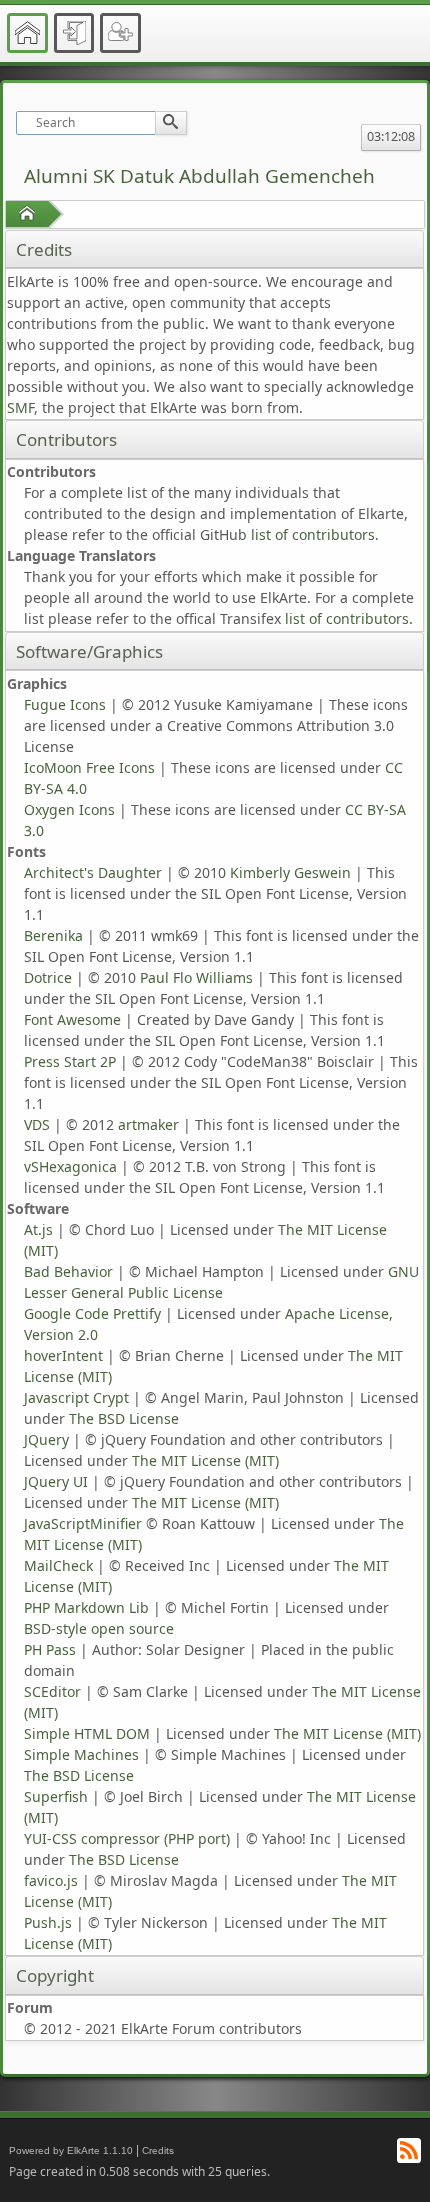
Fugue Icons (65, 704)
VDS (37, 1124)
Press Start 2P (70, 1061)
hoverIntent (63, 1355)
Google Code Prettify (92, 1313)
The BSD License (124, 1418)
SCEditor (52, 1691)
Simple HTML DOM (87, 1733)
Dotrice (48, 977)
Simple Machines (81, 1754)
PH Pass (50, 1649)
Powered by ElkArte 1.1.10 (71, 2150)
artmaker (148, 1124)
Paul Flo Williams (196, 977)
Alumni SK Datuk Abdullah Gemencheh (199, 176)
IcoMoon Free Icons (89, 767)
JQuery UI (56, 1481)
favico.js (51, 1880)
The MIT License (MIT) (205, 1460)
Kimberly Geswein (290, 872)
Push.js (48, 1922)
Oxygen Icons (69, 809)
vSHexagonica (70, 1166)
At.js (38, 1229)
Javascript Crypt (76, 1397)
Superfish (56, 1796)
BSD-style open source (99, 1628)
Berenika (53, 935)
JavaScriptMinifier (83, 1523)
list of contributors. (315, 534)
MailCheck (58, 1565)
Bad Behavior (68, 1271)
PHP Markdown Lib (86, 1607)
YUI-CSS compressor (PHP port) (127, 1838)
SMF (20, 407)
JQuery (46, 1439)
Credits (158, 2150)
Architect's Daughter (93, 872)
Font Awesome (72, 1019)
